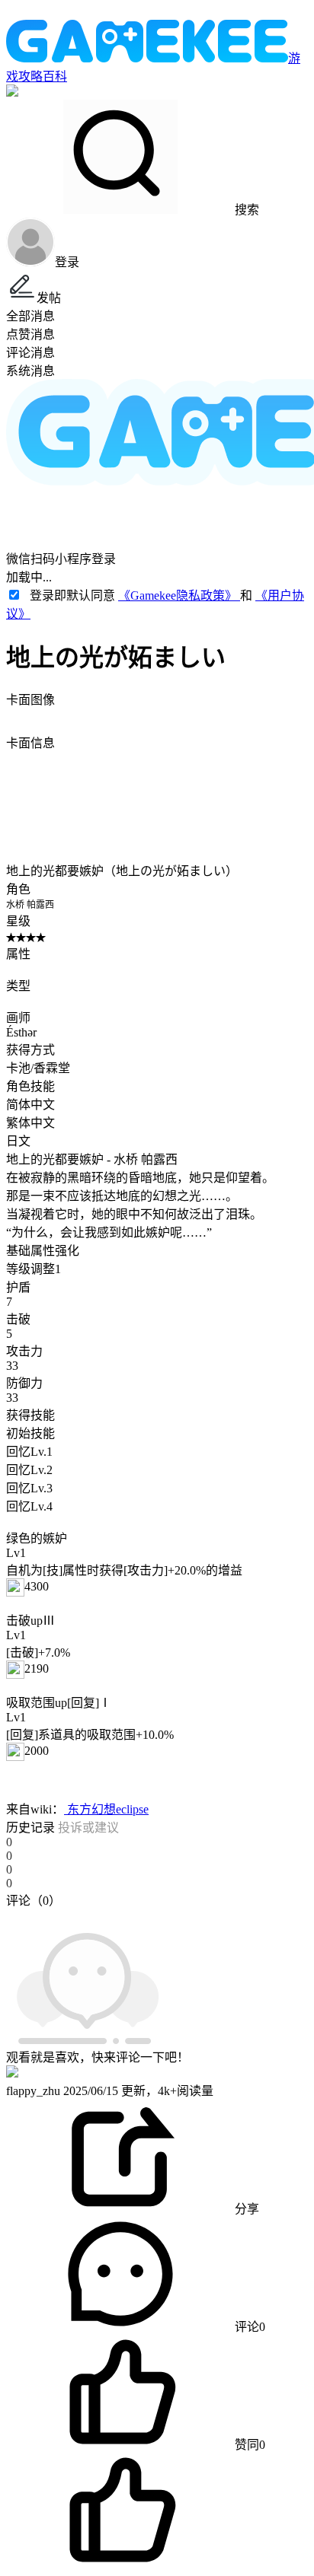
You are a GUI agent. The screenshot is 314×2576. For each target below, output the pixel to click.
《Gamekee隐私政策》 (179, 595)
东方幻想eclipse (106, 1809)
